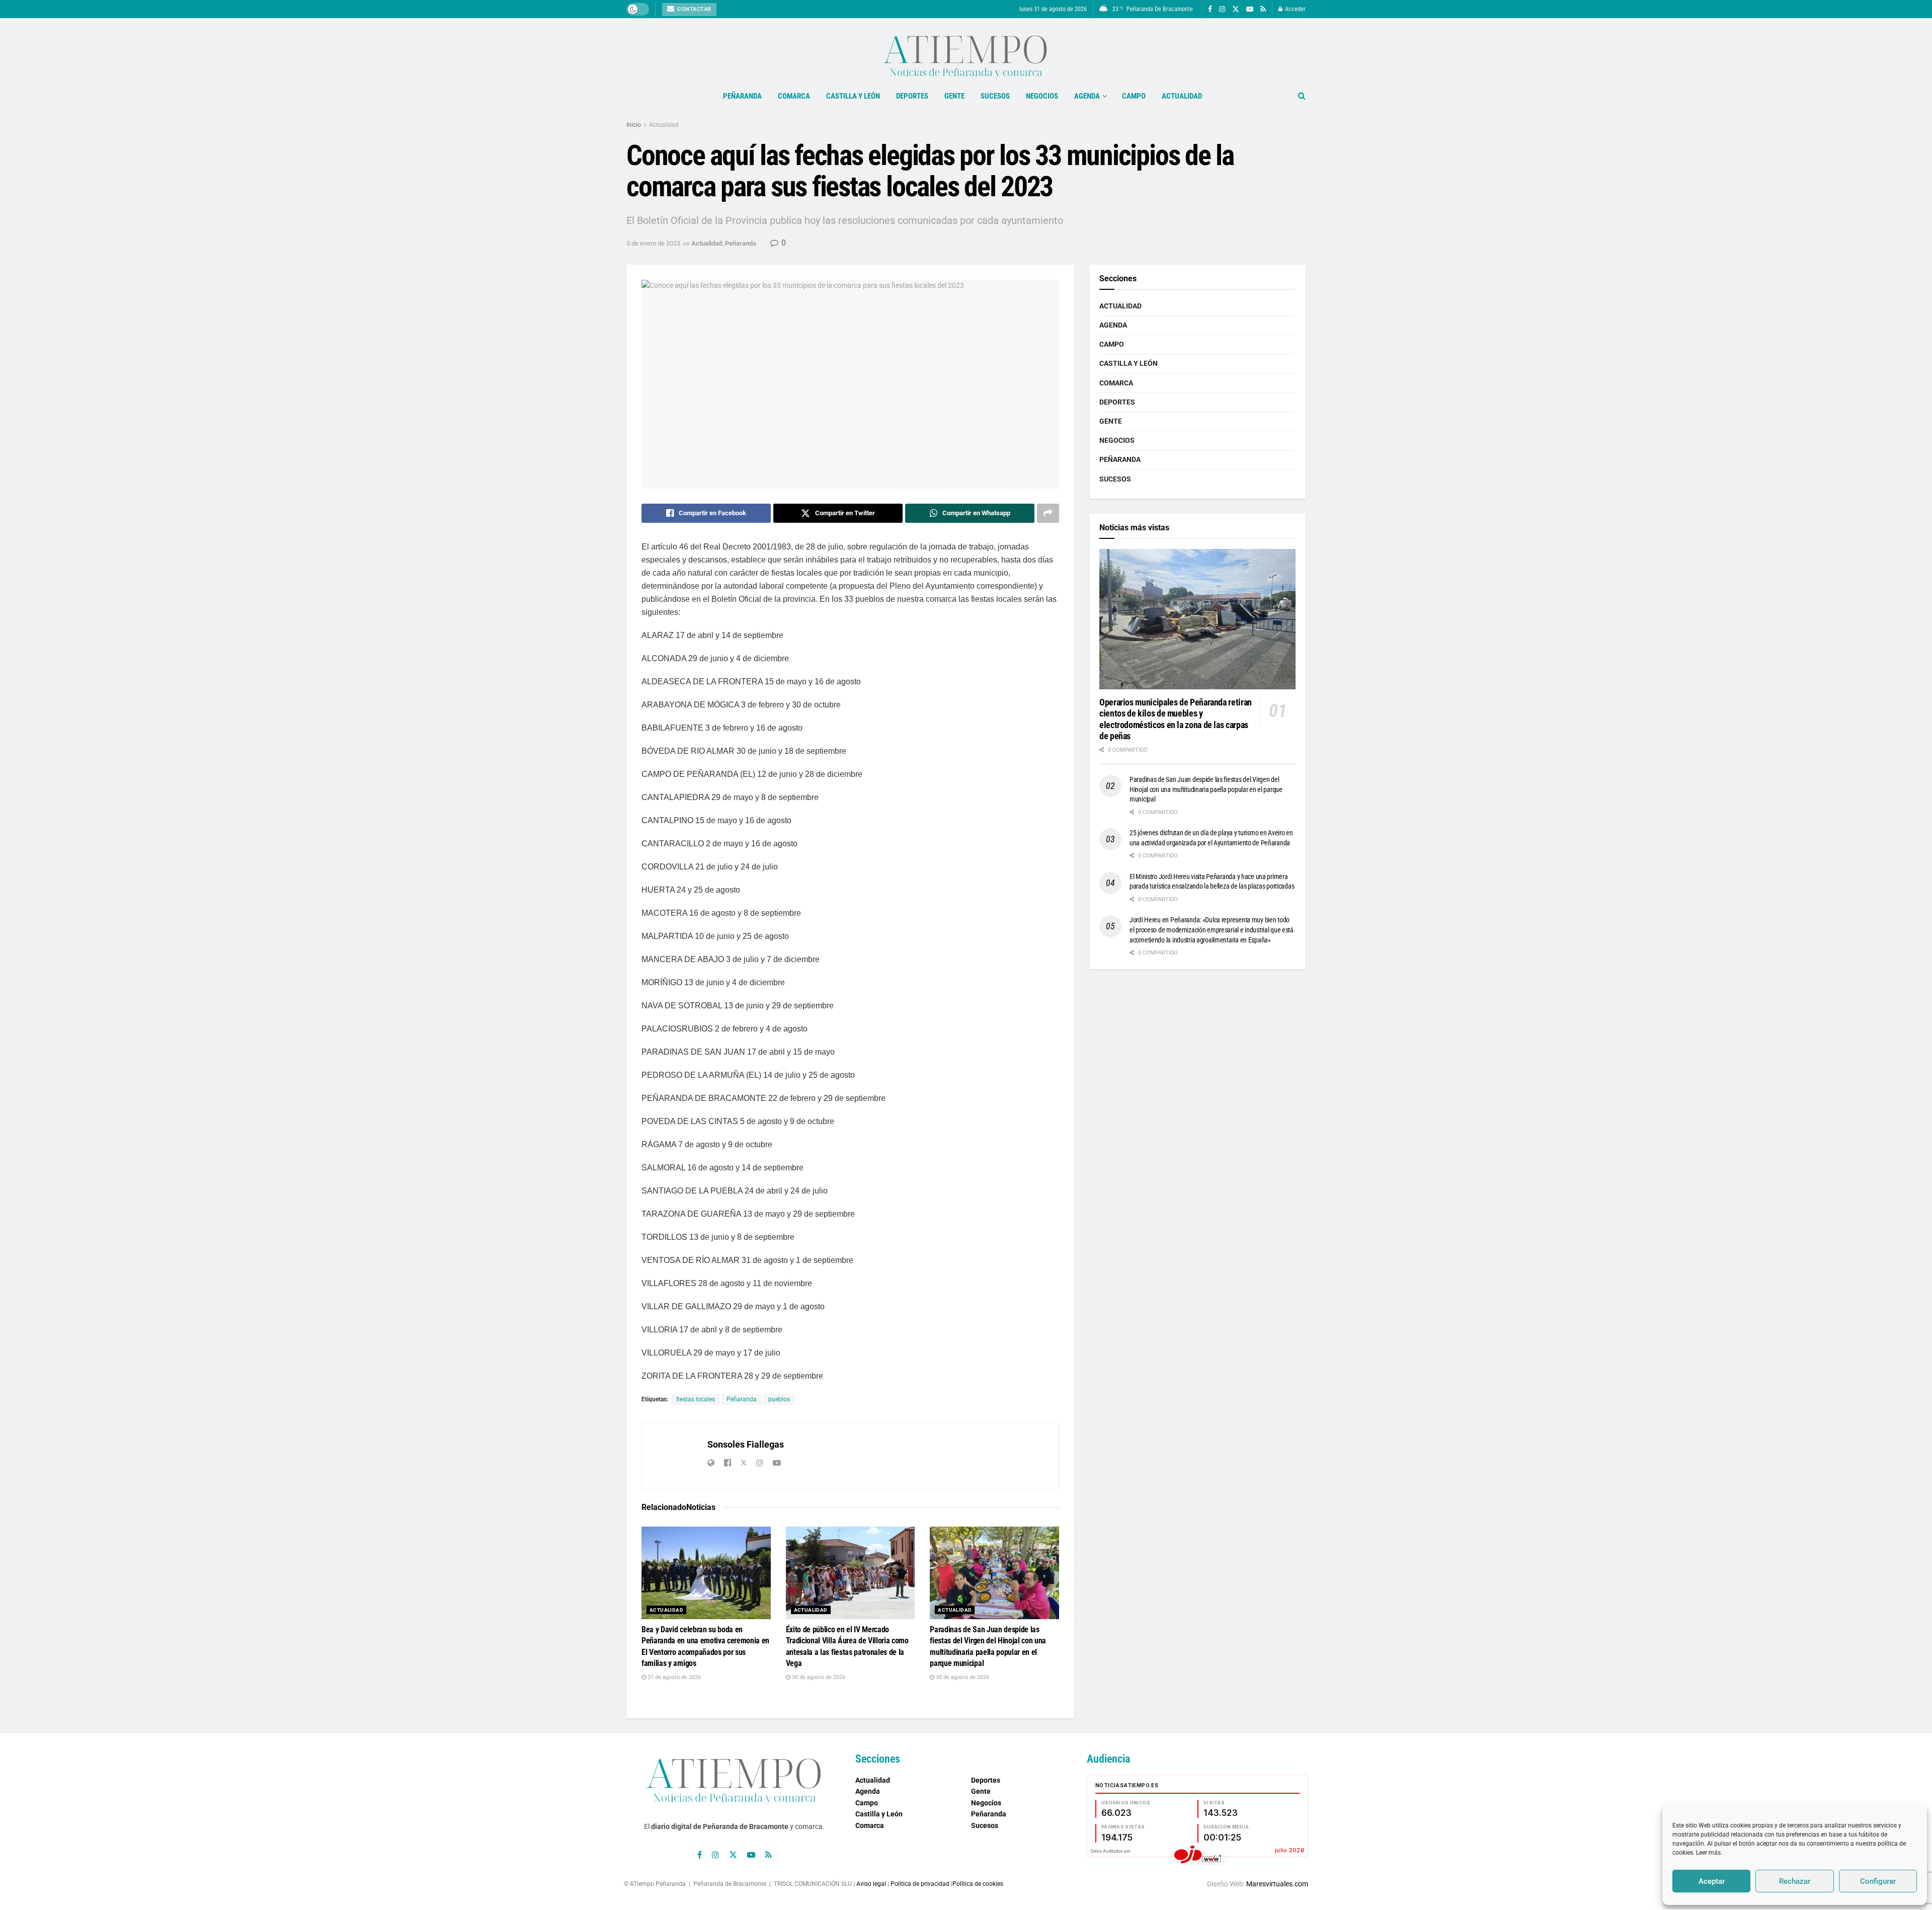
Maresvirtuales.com (1277, 1884)
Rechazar (1795, 1881)
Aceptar (1712, 1881)
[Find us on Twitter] (1236, 9)
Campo (1134, 96)
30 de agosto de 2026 (818, 1677)
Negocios (1042, 96)
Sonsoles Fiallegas (746, 1444)
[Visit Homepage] (966, 51)
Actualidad (1182, 96)
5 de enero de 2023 (653, 243)
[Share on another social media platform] (1048, 513)
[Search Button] (1302, 96)
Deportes (912, 96)
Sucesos (995, 96)
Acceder (1295, 9)
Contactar (694, 9)
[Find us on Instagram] (1222, 9)
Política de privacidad (920, 1884)
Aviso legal (871, 1884)
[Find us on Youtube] (1250, 9)
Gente (954, 96)
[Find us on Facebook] (1210, 9)
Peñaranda (742, 96)
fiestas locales (696, 1399)
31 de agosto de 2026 (673, 1677)
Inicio (634, 125)
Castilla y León (853, 96)
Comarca (794, 96)
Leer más (1708, 1853)
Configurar (1878, 1881)
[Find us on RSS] (1263, 9)
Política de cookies (978, 1884)
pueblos (779, 1399)
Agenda (1087, 96)
